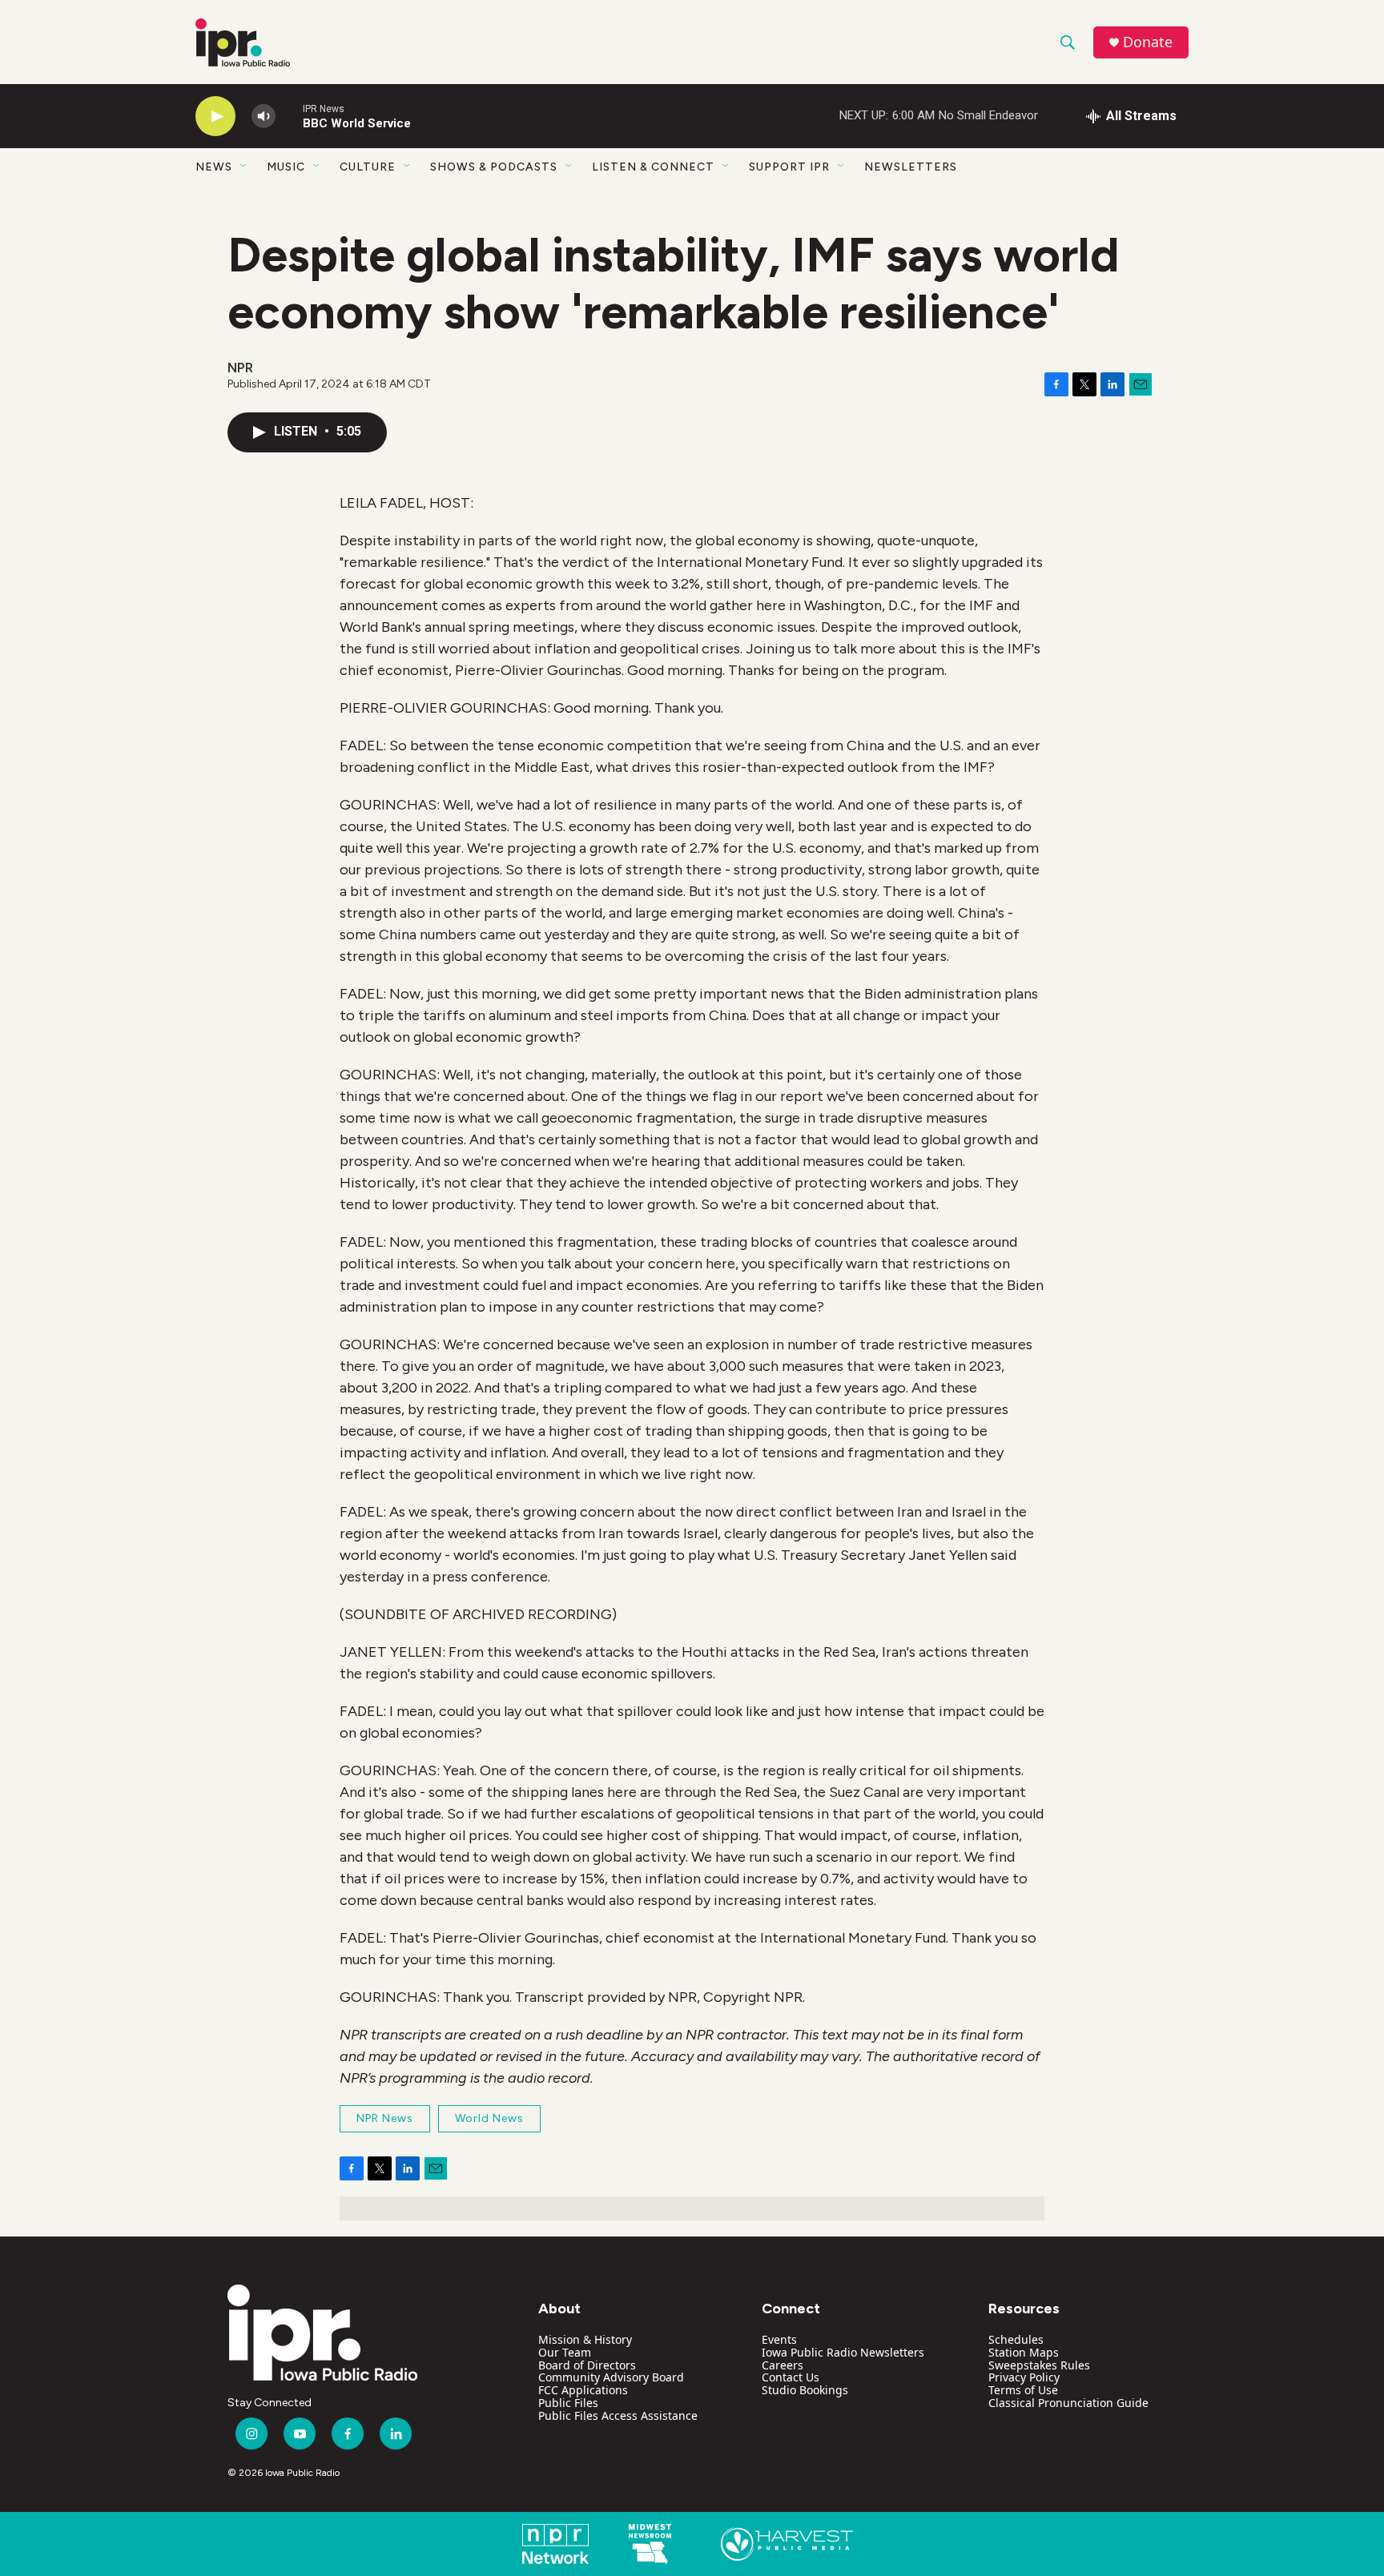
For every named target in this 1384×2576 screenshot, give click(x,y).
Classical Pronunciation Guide (1068, 2403)
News (214, 167)
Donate (1148, 42)
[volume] (264, 117)
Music (286, 167)
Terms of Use (1023, 2390)
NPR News (385, 2118)
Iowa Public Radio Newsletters (843, 2352)
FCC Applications (583, 2390)
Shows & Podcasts (494, 167)
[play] (215, 117)
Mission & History (585, 2339)
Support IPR (789, 167)
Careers (783, 2365)
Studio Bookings (805, 2390)
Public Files (568, 2403)
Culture (368, 167)
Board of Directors (587, 2365)
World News (489, 2118)
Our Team (565, 2352)
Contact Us (791, 2377)
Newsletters (911, 167)
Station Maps (1024, 2352)
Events (779, 2339)
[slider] (289, 116)
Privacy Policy (1024, 2377)
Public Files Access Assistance (618, 2415)
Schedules (1016, 2339)
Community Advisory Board (611, 2377)
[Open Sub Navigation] (244, 167)
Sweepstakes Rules (1039, 2365)
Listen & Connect (653, 167)
